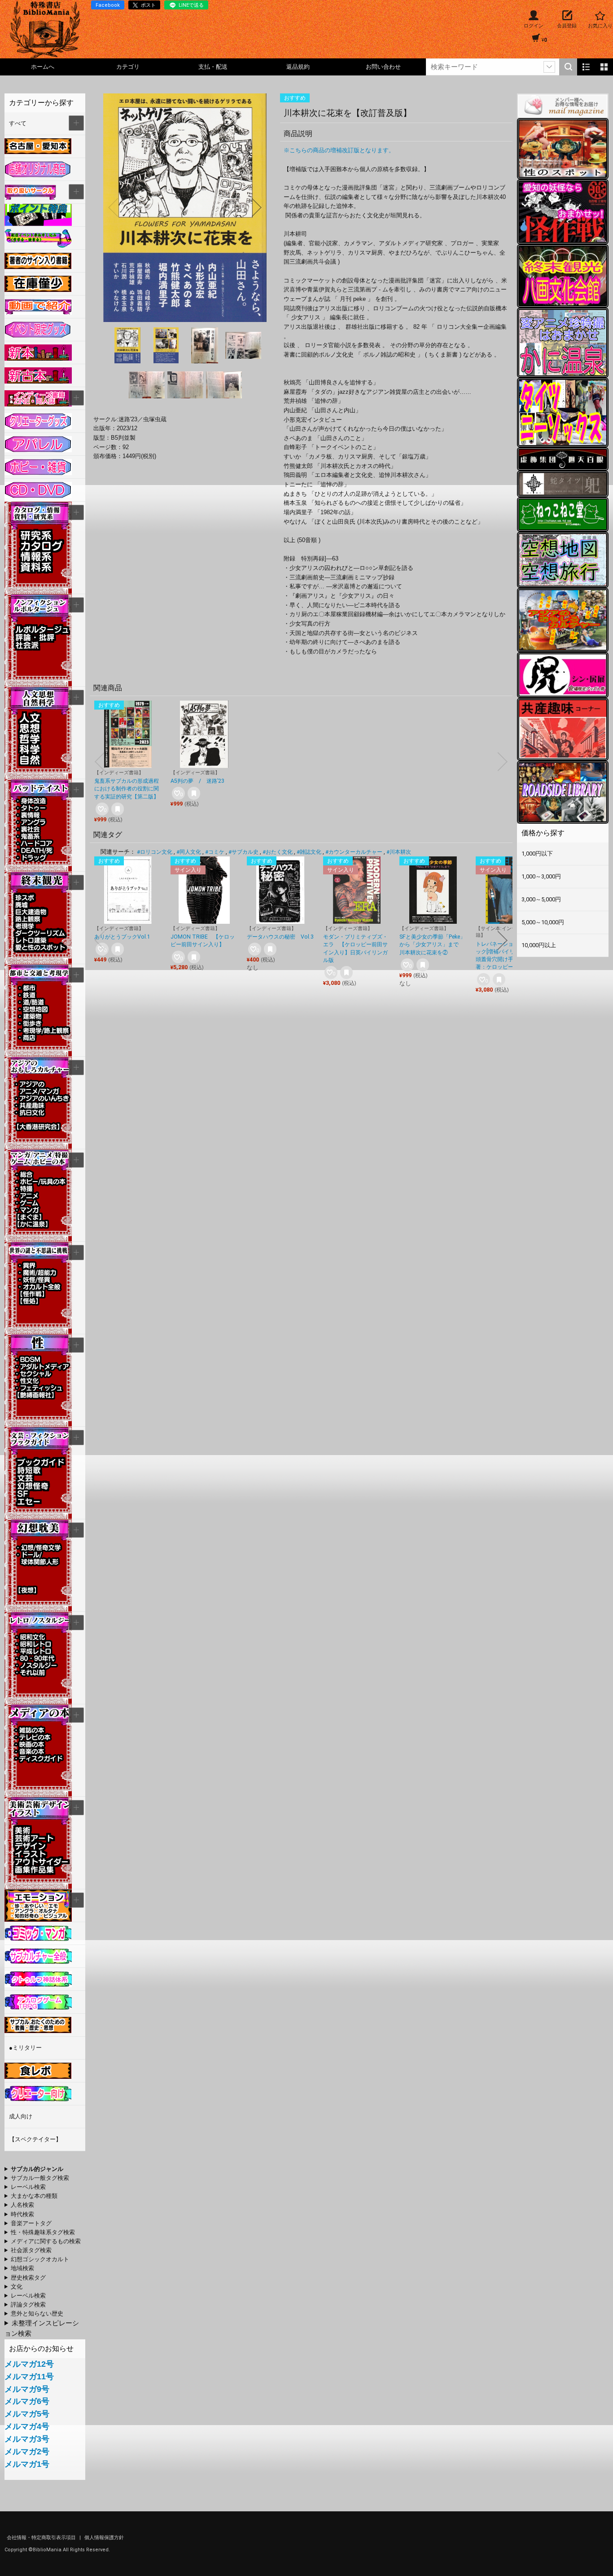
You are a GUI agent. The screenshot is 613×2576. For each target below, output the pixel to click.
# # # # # (25, 2305)
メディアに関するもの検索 (46, 2241)
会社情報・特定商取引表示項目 (42, 2538)
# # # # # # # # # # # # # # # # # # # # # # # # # (35, 2251)
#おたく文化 (278, 852)
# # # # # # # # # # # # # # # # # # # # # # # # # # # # (40, 2233)
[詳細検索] (549, 67)
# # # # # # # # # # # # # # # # (35, 2224)
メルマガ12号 (29, 2364)
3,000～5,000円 (541, 899)
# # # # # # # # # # (44, 2188)
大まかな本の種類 (34, 2196)
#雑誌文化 (309, 852)
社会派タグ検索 (31, 2250)
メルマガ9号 (27, 2389)
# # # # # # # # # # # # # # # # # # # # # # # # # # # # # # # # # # (27, 2205)
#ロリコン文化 (155, 852)
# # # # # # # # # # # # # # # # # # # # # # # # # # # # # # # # (37, 2179)
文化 (17, 2287)
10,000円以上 (539, 945)
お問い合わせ (383, 67)
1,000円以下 (537, 854)
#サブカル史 (243, 852)
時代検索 (22, 2214)
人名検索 (22, 2205)
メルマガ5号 (27, 2414)
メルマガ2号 (27, 2452)
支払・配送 (213, 67)
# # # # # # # (25, 2278)
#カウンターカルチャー (354, 852)
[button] (113, 207)
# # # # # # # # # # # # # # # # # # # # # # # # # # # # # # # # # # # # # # (35, 2287)
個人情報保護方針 (104, 2538)
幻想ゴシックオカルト (40, 2259)
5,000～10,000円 (543, 922)
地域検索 (22, 2268)
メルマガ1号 (27, 2464)
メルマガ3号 (27, 2439)
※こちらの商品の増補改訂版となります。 (339, 150)
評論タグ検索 (28, 2305)
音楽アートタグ (31, 2223)
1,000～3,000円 (541, 876)
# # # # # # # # (34, 2314)
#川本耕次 (399, 852)
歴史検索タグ (28, 2278)
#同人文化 (189, 852)
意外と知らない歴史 (37, 2314)
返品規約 (298, 67)
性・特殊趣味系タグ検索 (43, 2232)
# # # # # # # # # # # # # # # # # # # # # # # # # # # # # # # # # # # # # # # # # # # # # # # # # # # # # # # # (35, 2170)
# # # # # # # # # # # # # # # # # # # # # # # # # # (37, 2260)
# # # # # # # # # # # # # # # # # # (40, 2269)
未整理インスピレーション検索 (42, 2328)
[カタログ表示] (604, 67)
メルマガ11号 (29, 2377)
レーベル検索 (28, 2187)
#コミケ (215, 852)
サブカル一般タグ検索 (40, 2178)
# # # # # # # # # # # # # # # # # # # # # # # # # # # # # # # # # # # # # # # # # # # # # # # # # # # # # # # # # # (31, 2197)
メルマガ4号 (27, 2426)
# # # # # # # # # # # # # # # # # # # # (43, 2242)
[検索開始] (568, 67)
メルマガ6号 (27, 2401)
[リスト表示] (586, 67)
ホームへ (43, 67)
